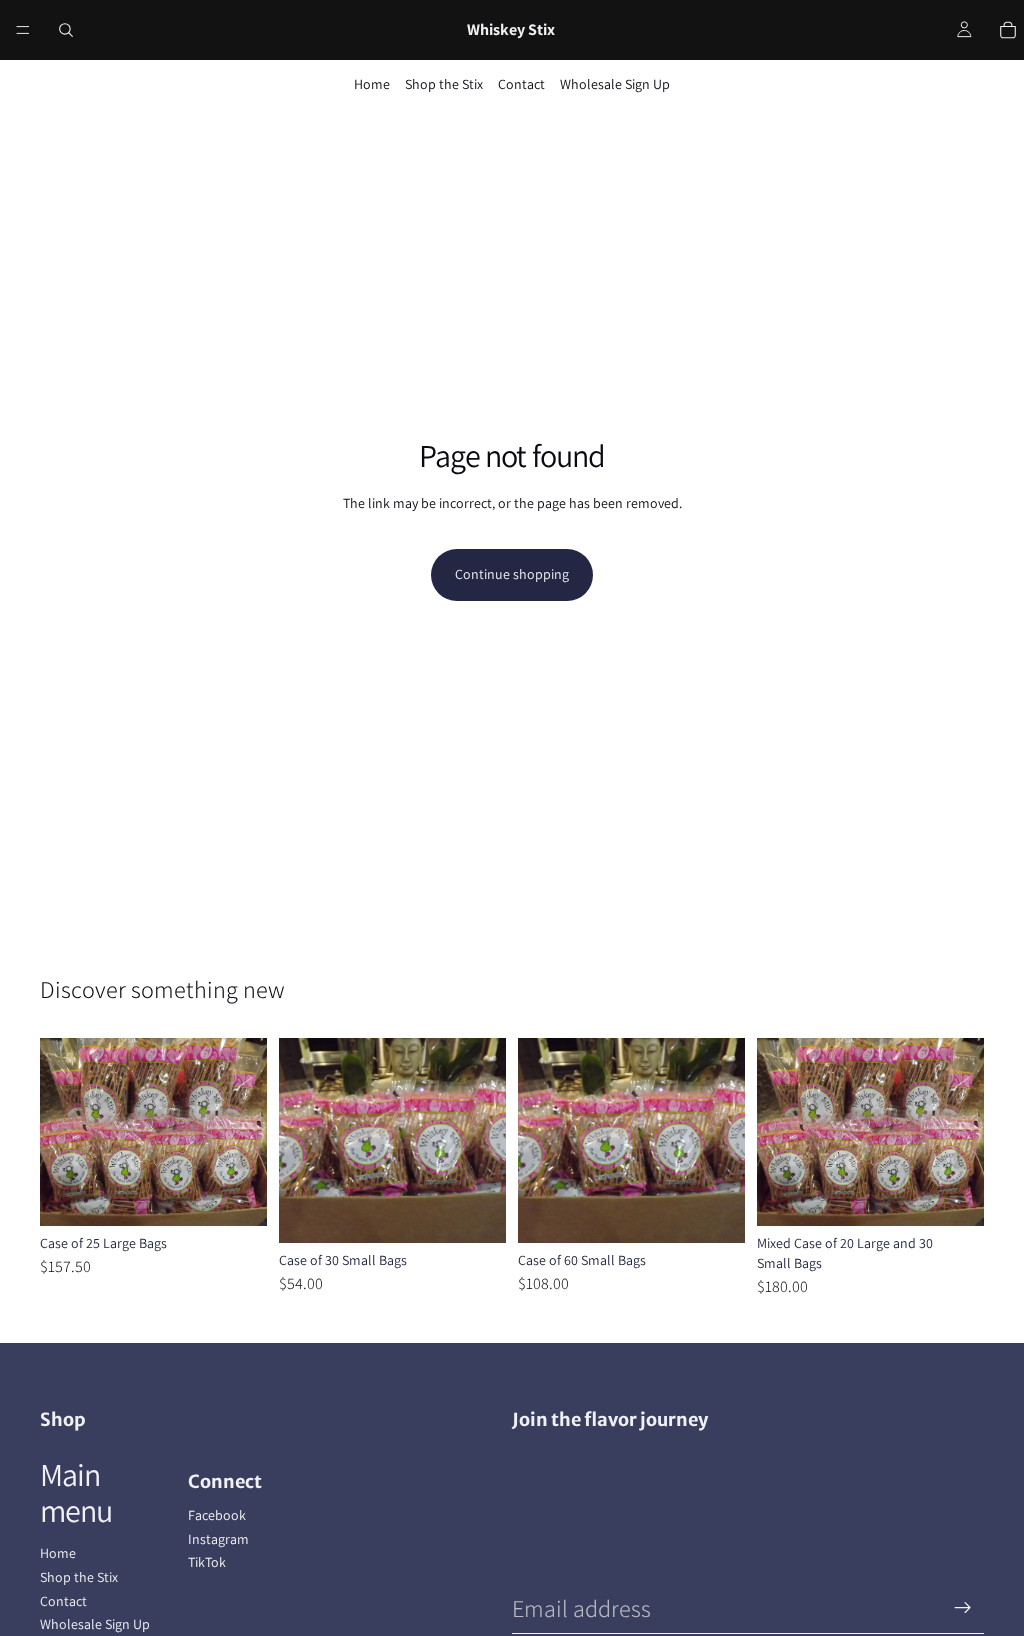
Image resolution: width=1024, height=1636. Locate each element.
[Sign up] (963, 1608)
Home (372, 84)
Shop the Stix (444, 84)
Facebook (217, 1515)
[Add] (236, 1196)
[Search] (66, 30)
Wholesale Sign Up (615, 84)
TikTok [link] (207, 1562)
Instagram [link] (218, 1539)
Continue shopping (512, 574)
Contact (521, 84)
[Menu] (23, 30)
